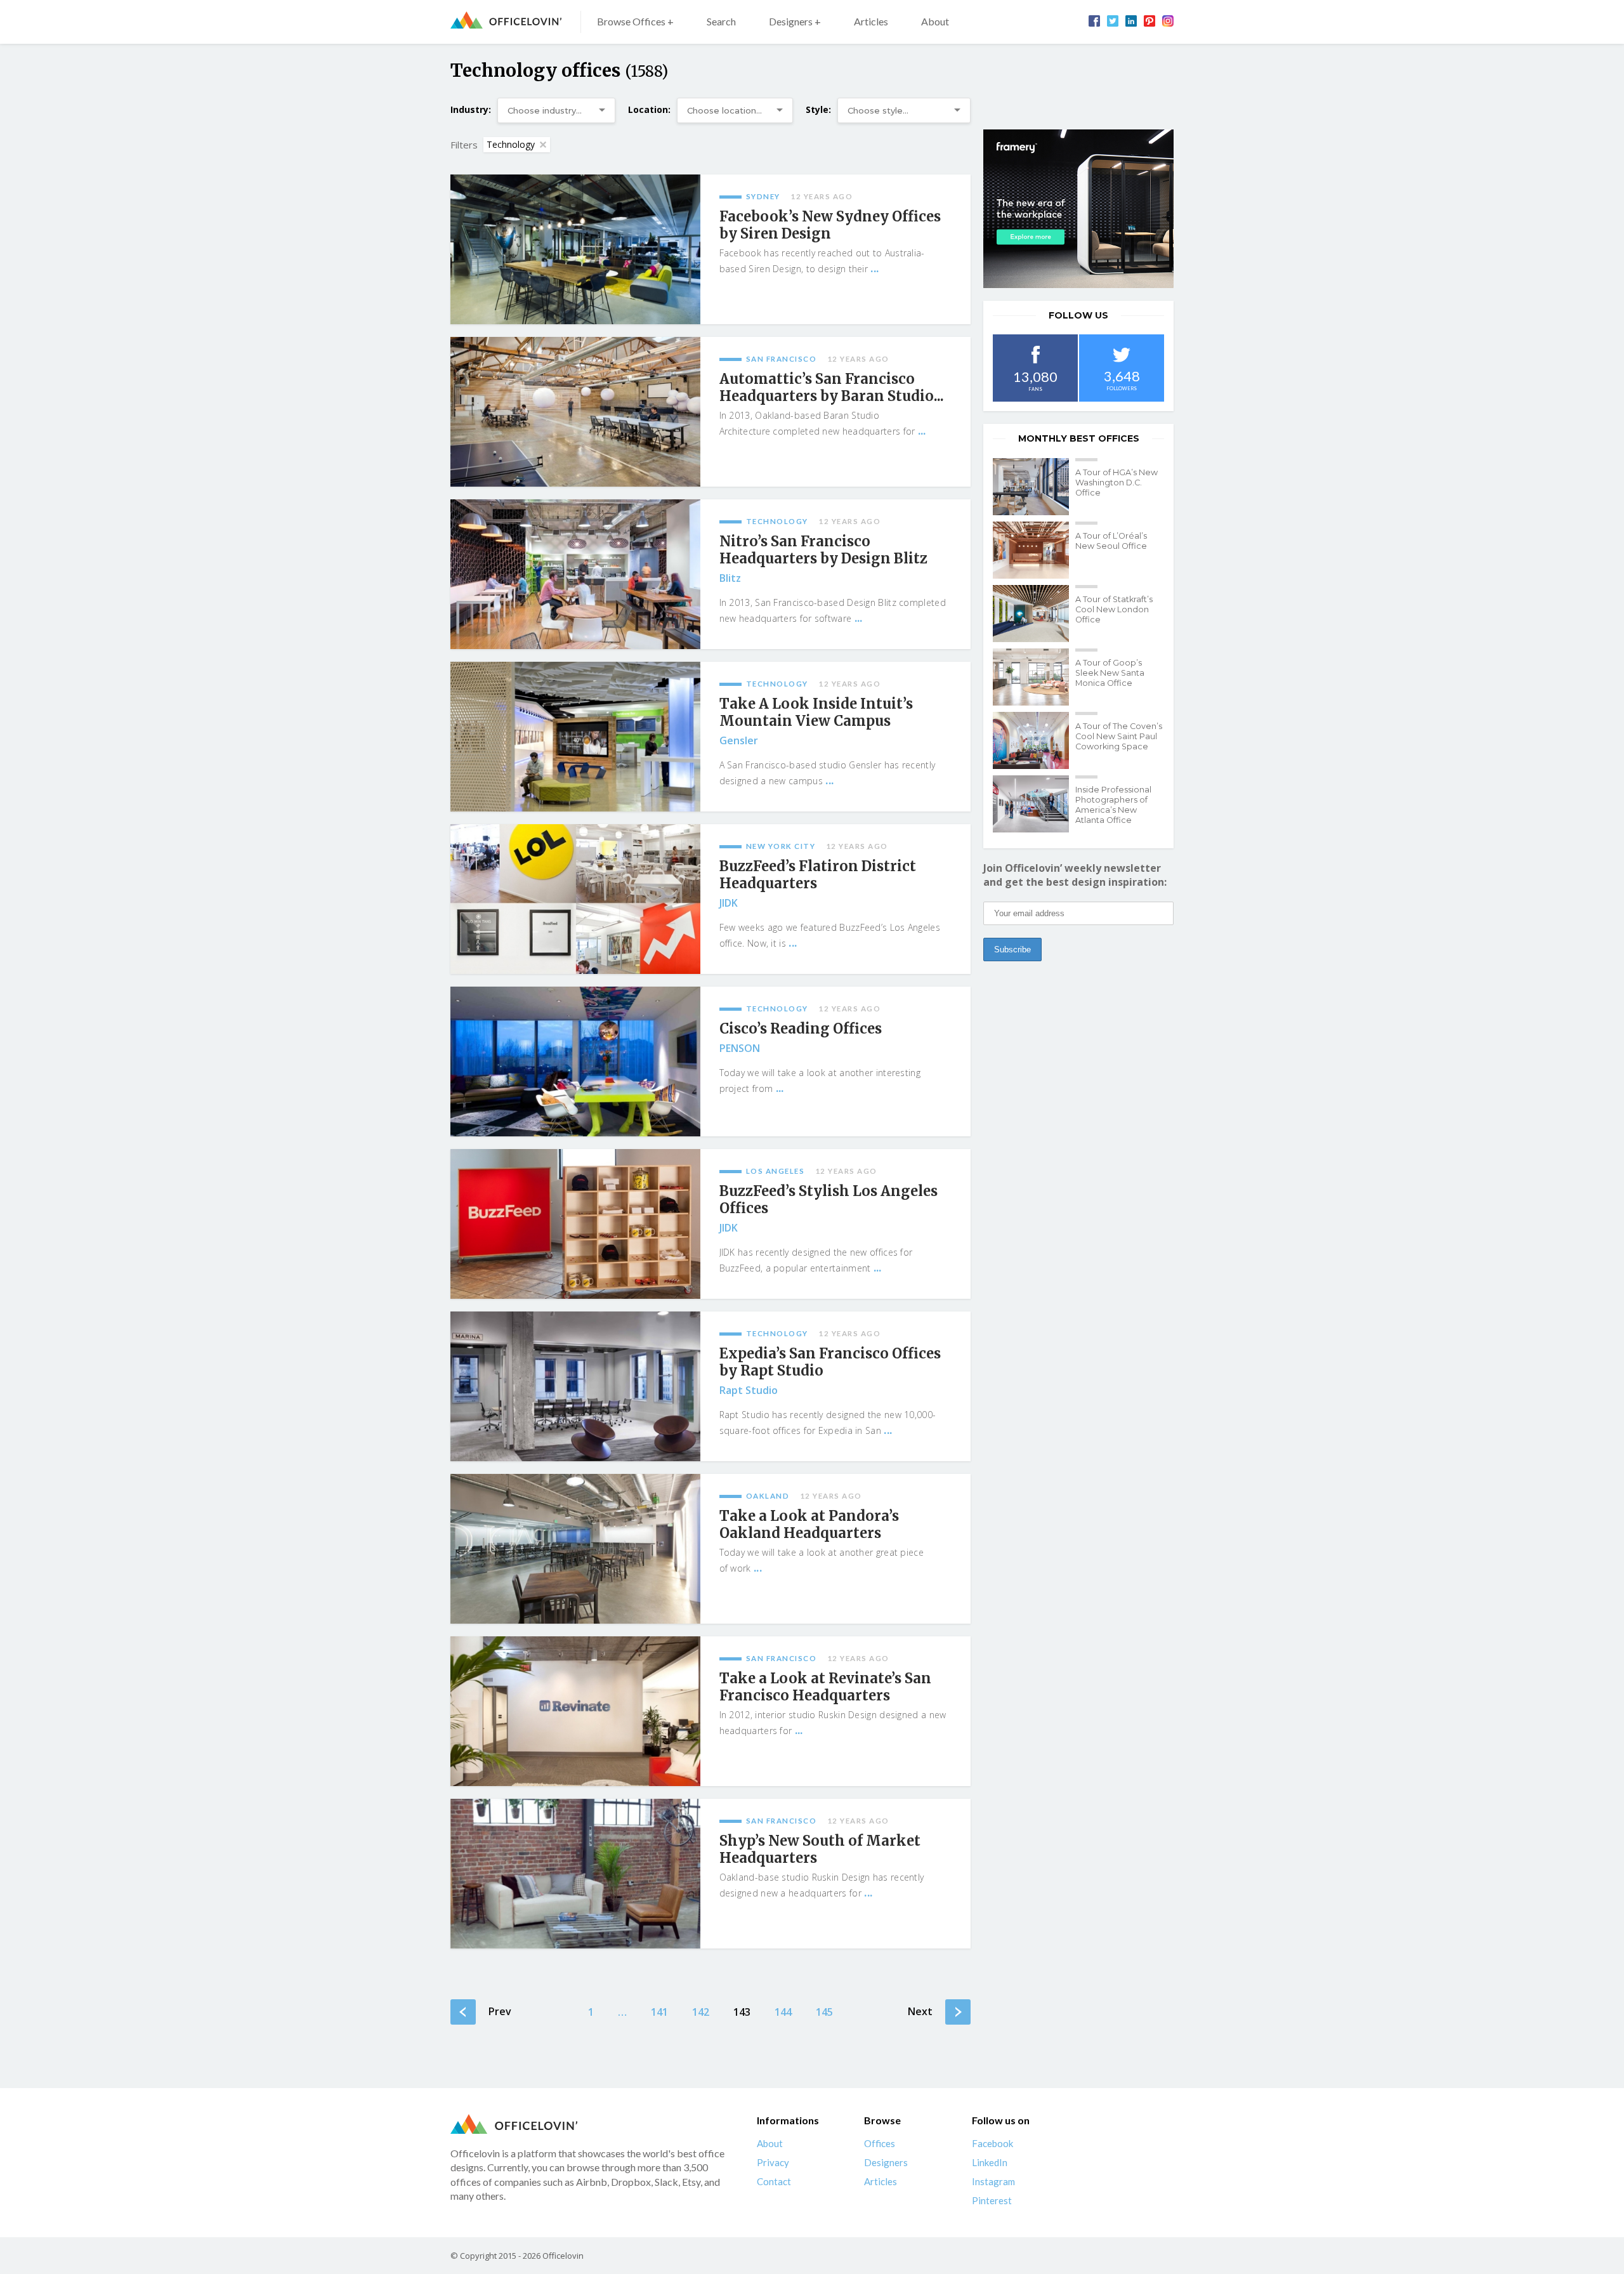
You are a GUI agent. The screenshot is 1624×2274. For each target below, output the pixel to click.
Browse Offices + (635, 21)
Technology (511, 144)
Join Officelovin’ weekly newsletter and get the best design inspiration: (1075, 875)
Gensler (739, 740)
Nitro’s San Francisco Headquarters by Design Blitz (823, 550)
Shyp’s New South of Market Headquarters (820, 1850)
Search (721, 21)
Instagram (993, 2181)
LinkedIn (990, 2162)
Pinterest (992, 2200)
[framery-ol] (1078, 209)
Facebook (992, 2143)
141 (659, 2012)
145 (824, 2012)
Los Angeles (776, 1171)
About (935, 21)
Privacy (773, 2162)
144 (783, 2012)
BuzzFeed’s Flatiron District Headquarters (818, 875)
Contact (774, 2181)
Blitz (730, 578)
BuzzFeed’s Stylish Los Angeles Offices (828, 1200)
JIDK (729, 903)
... (874, 268)
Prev (500, 2011)
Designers (886, 2162)
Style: (818, 109)
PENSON (740, 1048)
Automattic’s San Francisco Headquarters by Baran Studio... (832, 388)
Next (920, 2011)
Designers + (795, 21)
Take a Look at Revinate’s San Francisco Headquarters (825, 1687)
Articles (871, 21)
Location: (649, 109)
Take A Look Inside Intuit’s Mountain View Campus (816, 713)
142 (701, 2012)
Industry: (471, 109)
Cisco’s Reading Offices (801, 1029)
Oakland (768, 1496)
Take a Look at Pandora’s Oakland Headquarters (809, 1525)
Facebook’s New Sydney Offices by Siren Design (830, 225)
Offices (880, 2143)
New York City (781, 846)
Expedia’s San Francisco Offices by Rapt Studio (830, 1362)
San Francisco (782, 359)
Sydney (763, 196)
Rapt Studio (749, 1390)
